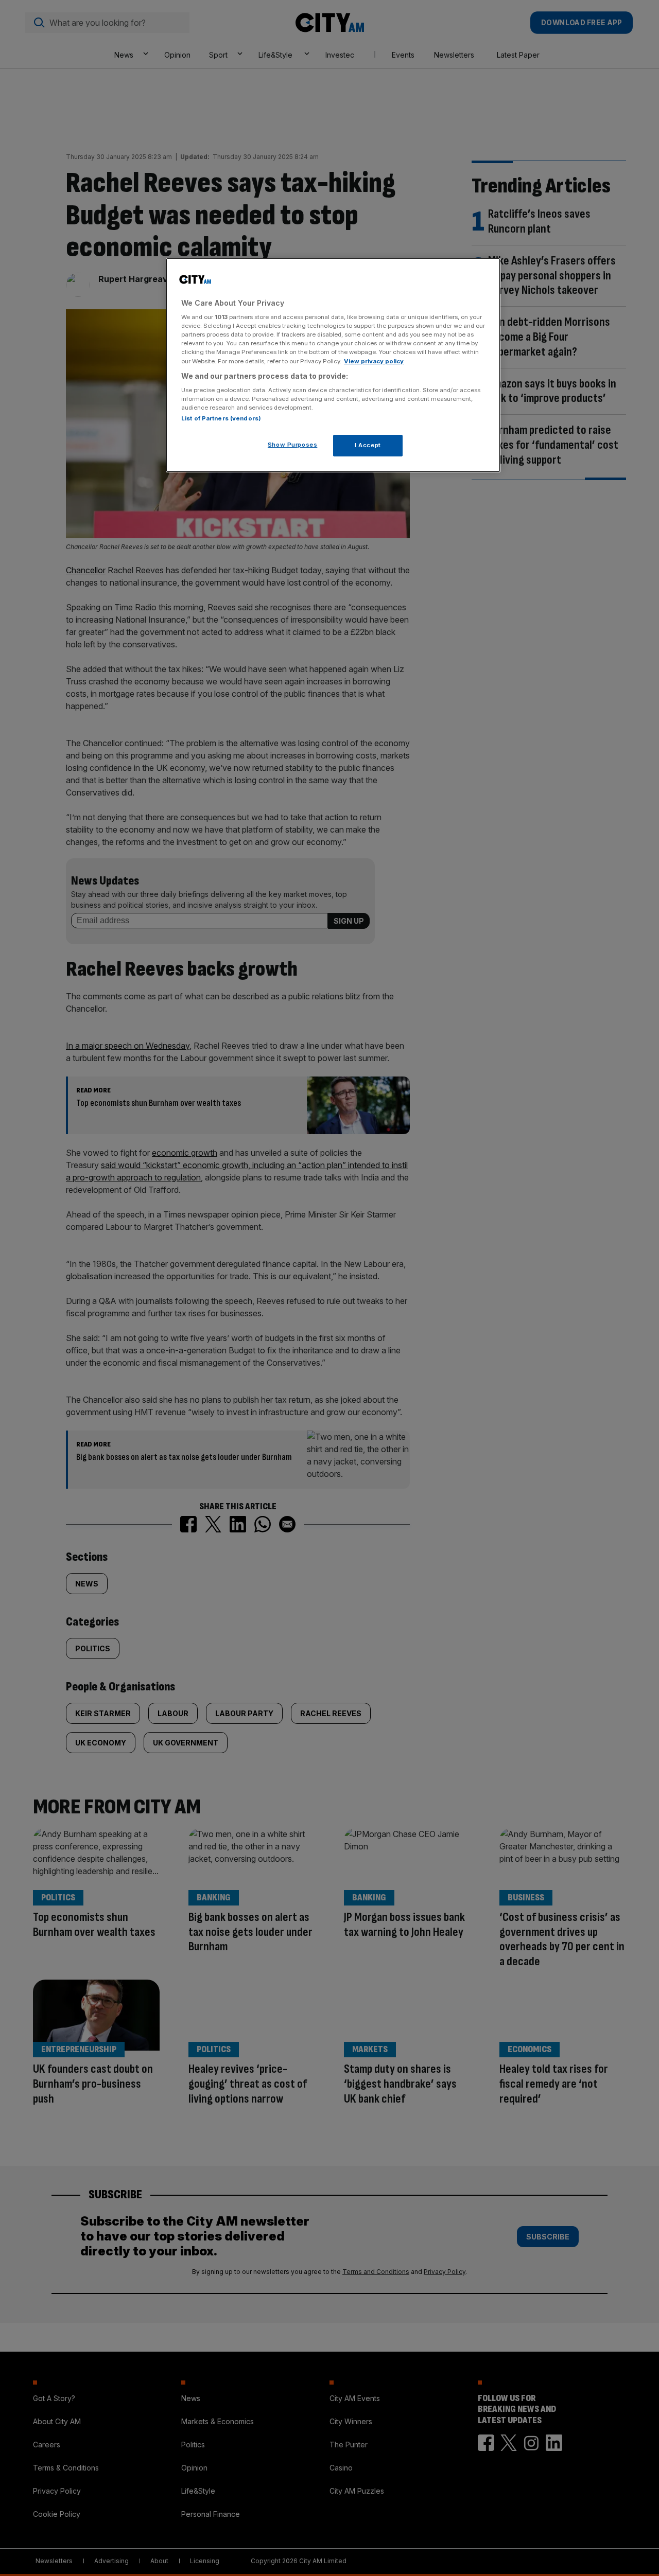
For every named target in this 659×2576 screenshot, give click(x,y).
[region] (333, 365)
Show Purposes (292, 445)
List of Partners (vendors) (221, 418)
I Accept (368, 445)
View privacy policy (374, 361)
